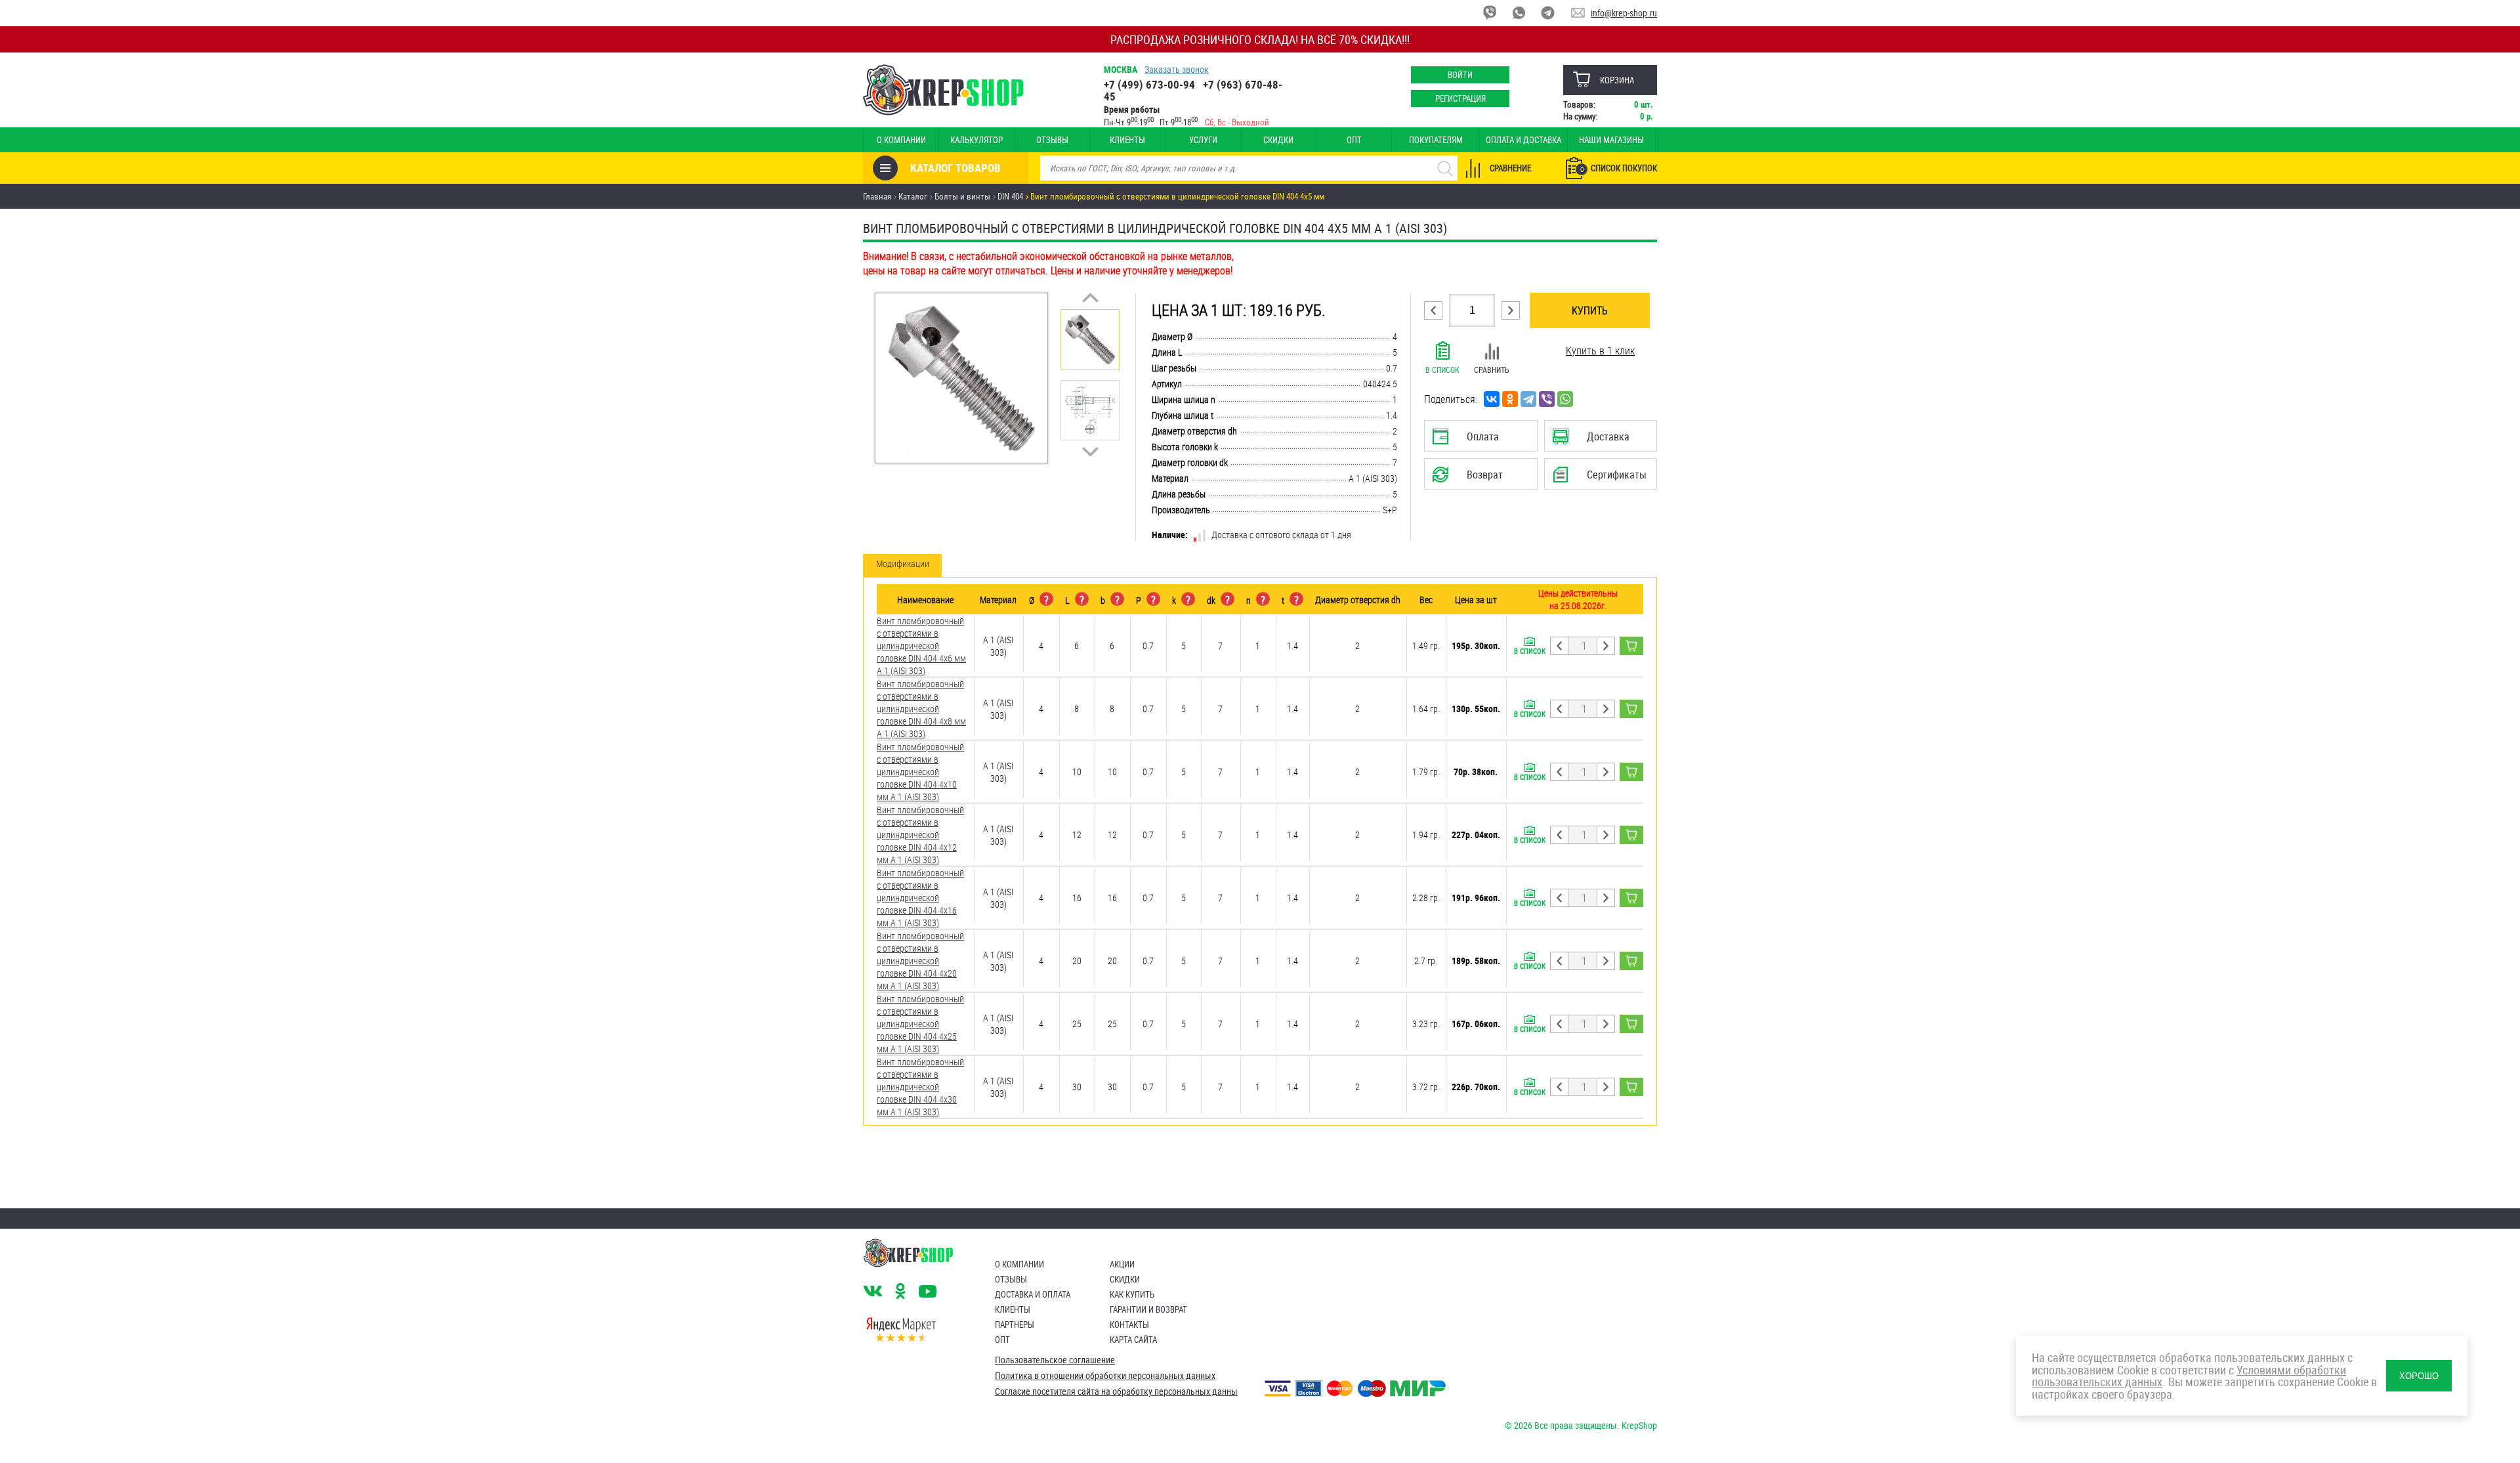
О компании (901, 140)
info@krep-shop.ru (1624, 13)
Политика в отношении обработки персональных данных (1105, 1376)
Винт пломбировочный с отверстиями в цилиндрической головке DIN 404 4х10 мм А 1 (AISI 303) (920, 772)
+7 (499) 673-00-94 (1149, 84)
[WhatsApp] (1565, 399)
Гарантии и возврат (1148, 1309)
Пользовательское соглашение (1055, 1360)
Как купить (1132, 1294)
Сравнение (1510, 168)
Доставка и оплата (1033, 1294)
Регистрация (1460, 98)
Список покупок (1619, 168)
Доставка (1600, 440)
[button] (1090, 298)
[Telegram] (1528, 399)
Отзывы (1052, 140)
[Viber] (1547, 399)
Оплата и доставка (1523, 140)
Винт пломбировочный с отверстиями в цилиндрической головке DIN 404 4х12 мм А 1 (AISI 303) (920, 835)
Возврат (1471, 478)
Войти (1460, 75)
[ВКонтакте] (1492, 399)
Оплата (1478, 440)
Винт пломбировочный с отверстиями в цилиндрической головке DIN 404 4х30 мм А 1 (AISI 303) (920, 1087)
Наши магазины (1611, 140)
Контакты (1129, 1325)
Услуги (1203, 140)
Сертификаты (1603, 478)
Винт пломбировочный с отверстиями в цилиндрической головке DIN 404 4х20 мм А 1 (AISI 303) (920, 961)
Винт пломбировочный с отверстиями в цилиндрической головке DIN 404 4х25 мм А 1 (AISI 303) (920, 1024)
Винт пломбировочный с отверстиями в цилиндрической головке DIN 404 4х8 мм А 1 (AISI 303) (921, 709)
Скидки (1278, 140)
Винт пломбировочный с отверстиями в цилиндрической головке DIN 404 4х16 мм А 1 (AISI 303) (920, 898)
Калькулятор (976, 140)
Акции (1122, 1264)
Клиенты (1127, 140)
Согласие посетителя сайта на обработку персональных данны (1116, 1391)
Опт (1354, 140)
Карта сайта (1133, 1340)
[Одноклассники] (1510, 399)
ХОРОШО (2419, 1376)
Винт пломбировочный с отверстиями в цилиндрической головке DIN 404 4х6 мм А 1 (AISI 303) (921, 646)
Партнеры (1015, 1325)
